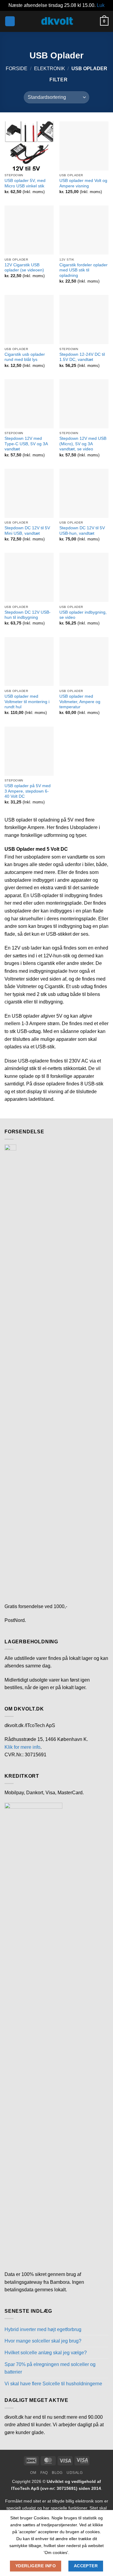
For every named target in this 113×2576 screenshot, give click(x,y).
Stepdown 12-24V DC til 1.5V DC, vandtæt (82, 357)
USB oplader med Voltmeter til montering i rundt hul (27, 702)
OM (33, 2473)
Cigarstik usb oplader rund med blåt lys (25, 357)
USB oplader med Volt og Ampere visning (83, 183)
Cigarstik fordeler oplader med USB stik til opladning (83, 270)
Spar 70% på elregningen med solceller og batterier (50, 2368)
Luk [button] (101, 5)
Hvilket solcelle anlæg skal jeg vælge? (46, 2353)
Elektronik (50, 69)
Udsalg (75, 2473)
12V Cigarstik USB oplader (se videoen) (24, 268)
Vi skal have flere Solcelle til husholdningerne (53, 2384)
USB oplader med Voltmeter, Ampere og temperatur (80, 702)
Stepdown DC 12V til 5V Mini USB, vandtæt (27, 531)
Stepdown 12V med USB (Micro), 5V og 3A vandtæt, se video (83, 444)
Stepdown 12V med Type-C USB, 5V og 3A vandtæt (26, 444)
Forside (17, 69)
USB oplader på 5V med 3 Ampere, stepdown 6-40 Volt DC (28, 791)
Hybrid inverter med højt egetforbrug (43, 2329)
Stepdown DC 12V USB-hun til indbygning (28, 615)
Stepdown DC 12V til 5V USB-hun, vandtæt (82, 531)
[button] (10, 21)
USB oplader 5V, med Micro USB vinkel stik (25, 183)
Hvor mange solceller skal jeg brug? (43, 2341)
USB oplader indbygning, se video (83, 615)
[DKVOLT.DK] (57, 21)
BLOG (57, 2473)
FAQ (44, 2473)
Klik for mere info (22, 1747)
